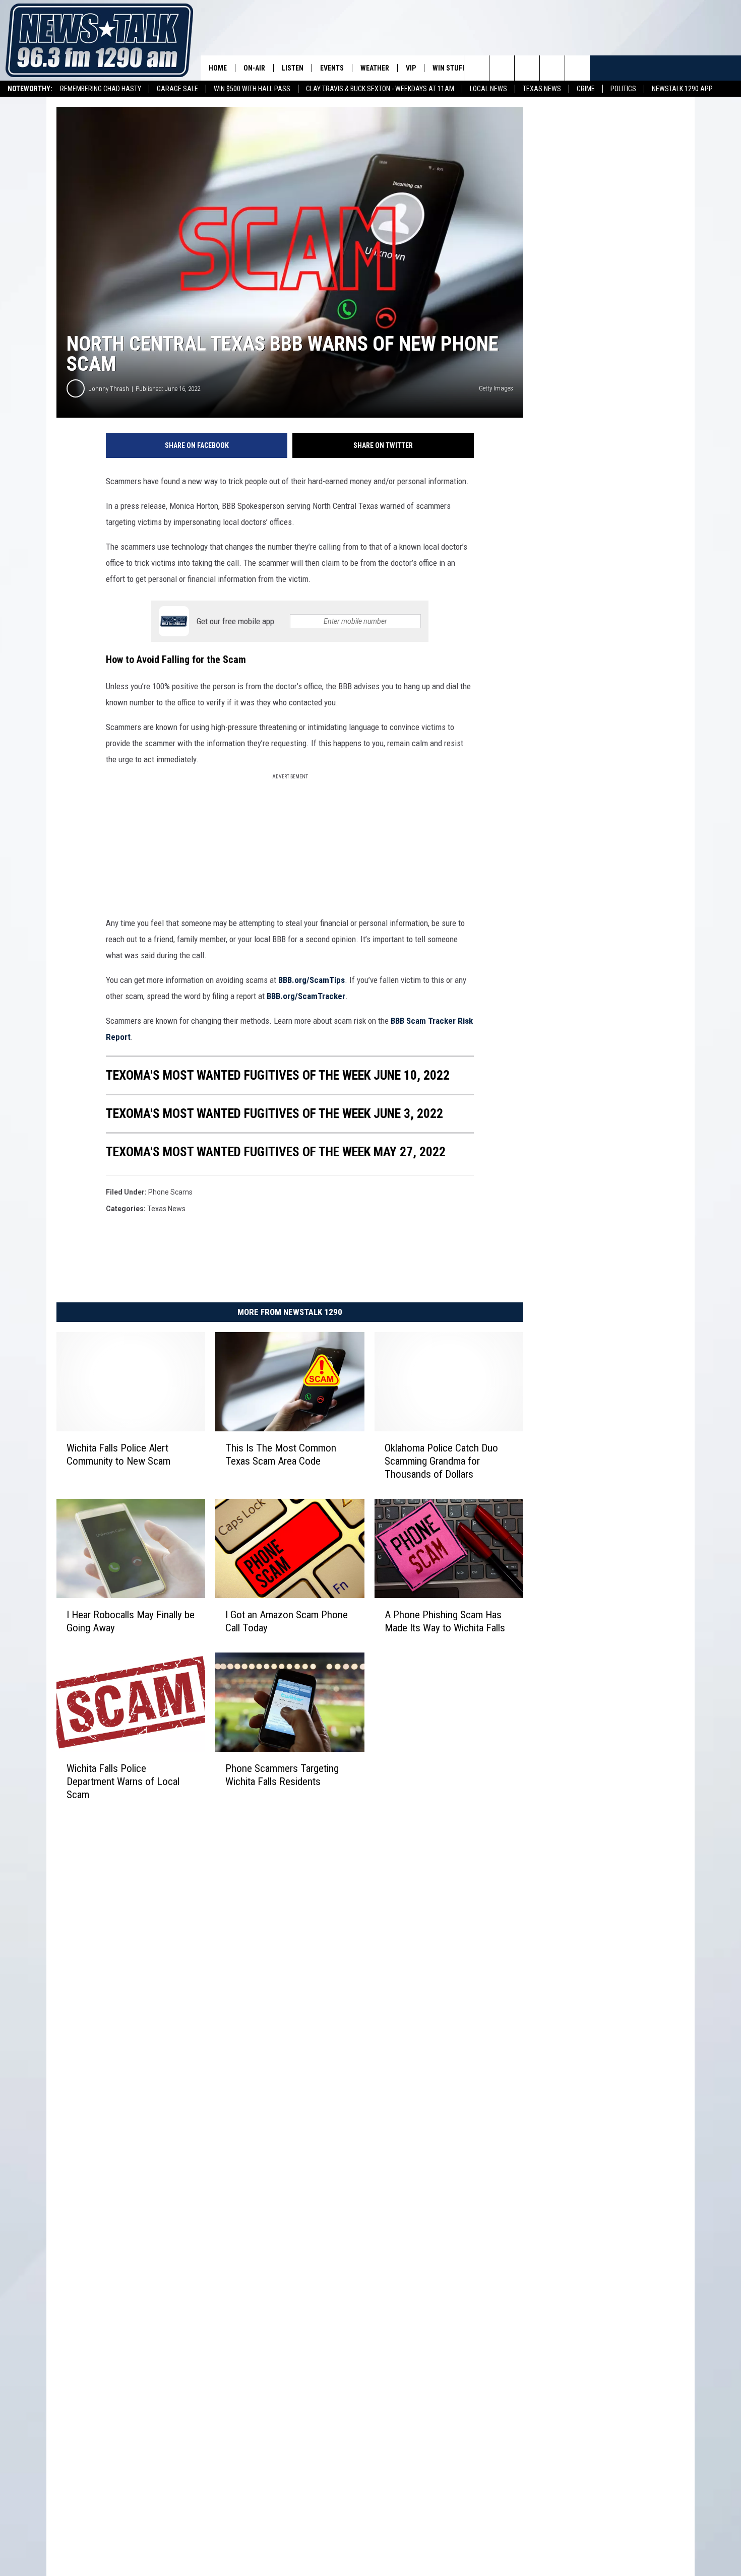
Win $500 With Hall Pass (252, 89)
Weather (375, 68)
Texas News (542, 89)
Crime (586, 89)
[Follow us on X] (577, 68)
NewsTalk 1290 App (682, 89)
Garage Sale (177, 89)
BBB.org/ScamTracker (306, 996)
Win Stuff (449, 68)
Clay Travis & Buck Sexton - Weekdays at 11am (380, 89)
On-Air (254, 68)
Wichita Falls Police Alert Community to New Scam (118, 1455)
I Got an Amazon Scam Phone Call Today (287, 1621)
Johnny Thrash (109, 389)
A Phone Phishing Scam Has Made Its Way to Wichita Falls (445, 1621)
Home (218, 68)
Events (332, 68)
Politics (623, 89)
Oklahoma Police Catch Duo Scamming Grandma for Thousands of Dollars (441, 1461)
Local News (488, 89)
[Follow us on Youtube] (552, 68)
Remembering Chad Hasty (101, 89)
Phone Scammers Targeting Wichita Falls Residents (282, 1775)
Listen (293, 68)
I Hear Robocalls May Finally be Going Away (131, 1621)
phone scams (170, 1192)
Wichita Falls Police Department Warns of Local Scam (123, 1781)
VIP (411, 68)
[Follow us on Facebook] (527, 68)
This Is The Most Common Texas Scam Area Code (281, 1455)
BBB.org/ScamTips (312, 980)
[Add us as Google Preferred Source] (502, 68)
